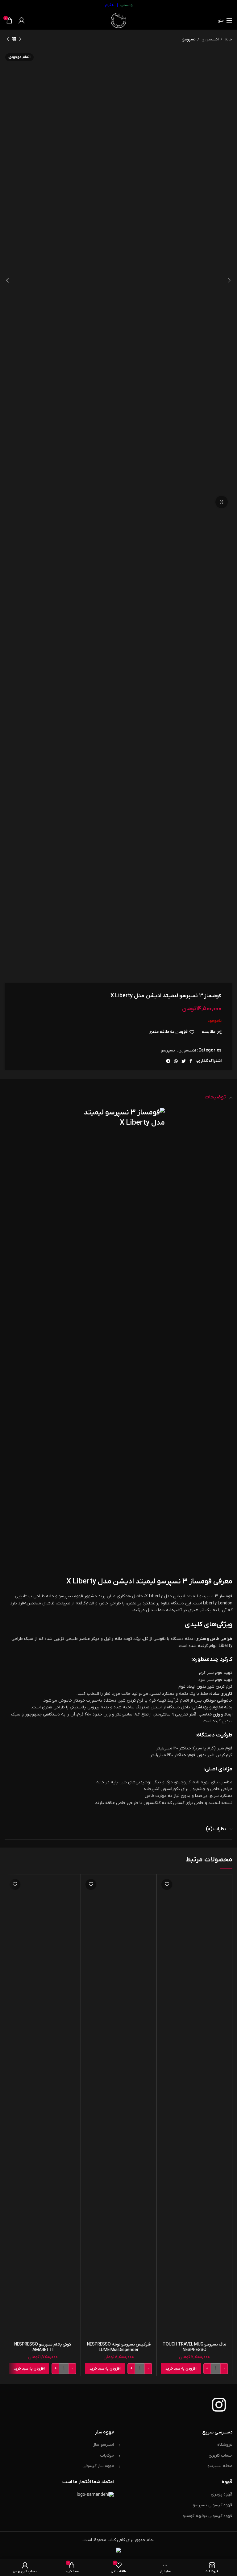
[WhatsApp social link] (176, 1061)
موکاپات (107, 2456)
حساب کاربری (220, 2456)
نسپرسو (189, 39)
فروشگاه (225, 2445)
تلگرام (110, 5)
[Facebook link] (191, 1061)
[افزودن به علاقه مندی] (167, 1884)
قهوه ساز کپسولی (98, 2466)
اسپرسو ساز (104, 2445)
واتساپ (127, 5)
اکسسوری (210, 39)
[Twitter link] (184, 1061)
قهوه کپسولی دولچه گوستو (208, 2516)
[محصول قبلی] (20, 39)
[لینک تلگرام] (168, 1061)
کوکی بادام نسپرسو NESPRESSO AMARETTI (43, 2347)
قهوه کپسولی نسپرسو (213, 2505)
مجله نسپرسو (220, 2466)
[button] (181, 2369)
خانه (228, 39)
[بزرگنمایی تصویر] (222, 502)
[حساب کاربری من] (22, 20)
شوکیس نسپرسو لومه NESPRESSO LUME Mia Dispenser (119, 2347)
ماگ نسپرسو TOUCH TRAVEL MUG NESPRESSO (194, 2347)
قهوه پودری (222, 2494)
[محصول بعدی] (8, 39)
